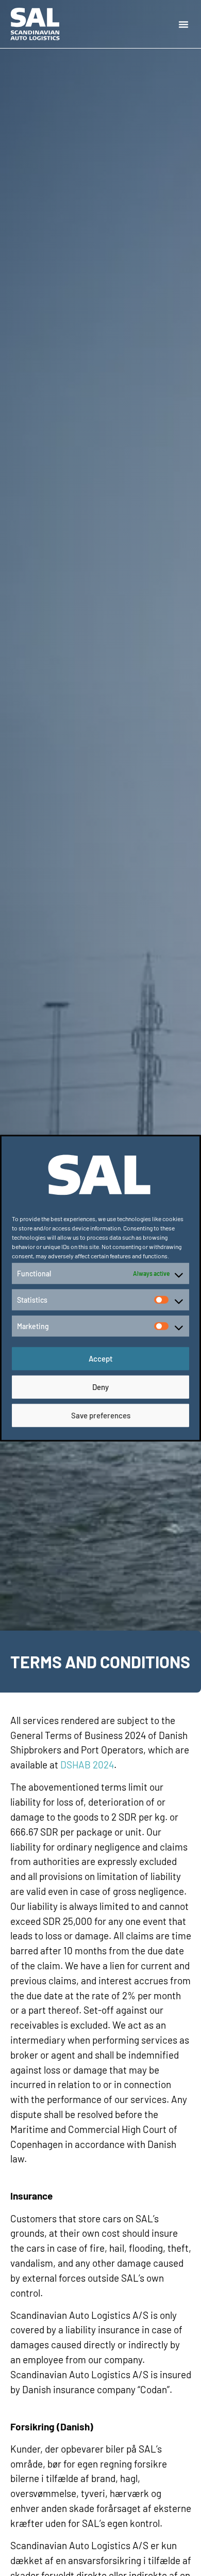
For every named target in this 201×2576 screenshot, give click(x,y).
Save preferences (101, 1415)
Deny (100, 1387)
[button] (183, 24)
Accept (101, 1358)
